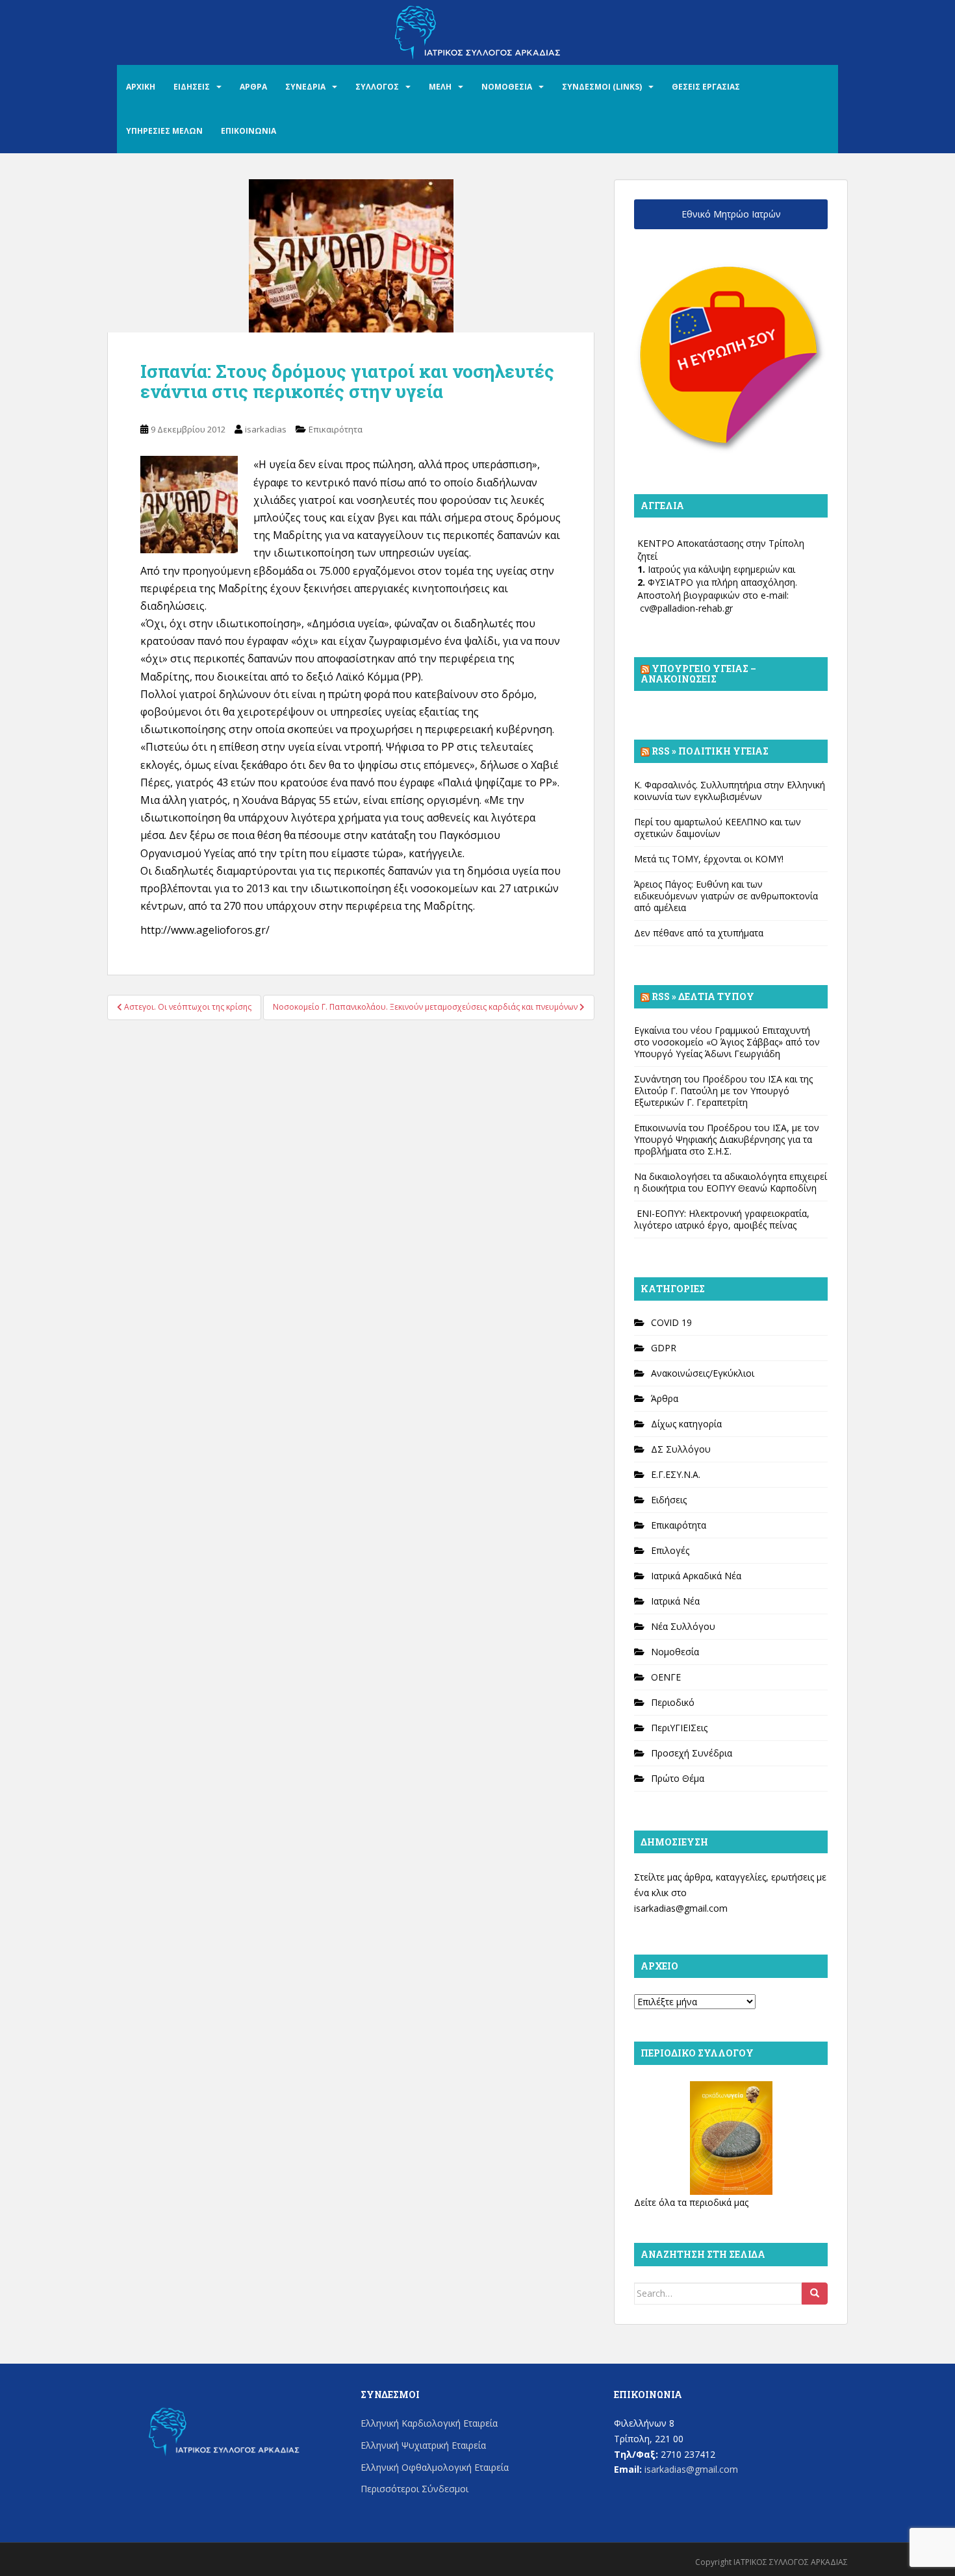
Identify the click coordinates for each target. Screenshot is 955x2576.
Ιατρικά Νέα (675, 1601)
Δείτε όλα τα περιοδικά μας (691, 2202)
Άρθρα (665, 1398)
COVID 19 (671, 1322)
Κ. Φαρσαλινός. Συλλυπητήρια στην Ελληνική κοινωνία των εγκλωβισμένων (730, 791)
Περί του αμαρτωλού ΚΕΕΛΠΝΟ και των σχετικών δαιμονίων (718, 828)
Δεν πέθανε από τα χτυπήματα (699, 933)
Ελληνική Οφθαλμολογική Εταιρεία (435, 2467)
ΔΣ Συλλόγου (681, 1449)
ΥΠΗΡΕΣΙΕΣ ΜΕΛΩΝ (164, 131)
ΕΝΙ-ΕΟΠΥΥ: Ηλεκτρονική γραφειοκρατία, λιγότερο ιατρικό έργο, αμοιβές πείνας (722, 1219)
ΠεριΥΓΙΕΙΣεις (679, 1728)
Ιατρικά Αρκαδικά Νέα (696, 1576)
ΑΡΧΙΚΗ (141, 87)
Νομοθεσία (675, 1652)
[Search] (815, 2294)
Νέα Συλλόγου (683, 1626)
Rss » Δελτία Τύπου (703, 996)
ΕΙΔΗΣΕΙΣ (192, 87)
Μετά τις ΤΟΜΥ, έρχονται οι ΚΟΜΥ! (709, 859)
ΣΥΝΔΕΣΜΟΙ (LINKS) (602, 87)
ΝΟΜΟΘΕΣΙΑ (507, 87)
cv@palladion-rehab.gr (686, 608)
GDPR (664, 1348)
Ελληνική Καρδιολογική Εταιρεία (429, 2423)
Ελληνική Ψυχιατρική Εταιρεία (423, 2445)
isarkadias (266, 429)
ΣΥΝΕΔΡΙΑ (305, 87)
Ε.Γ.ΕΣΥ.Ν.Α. (676, 1474)
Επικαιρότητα (336, 429)
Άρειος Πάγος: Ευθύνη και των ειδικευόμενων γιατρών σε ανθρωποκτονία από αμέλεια (726, 896)
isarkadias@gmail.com (681, 1908)
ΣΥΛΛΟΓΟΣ (377, 87)
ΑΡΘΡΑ (253, 87)
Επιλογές (670, 1550)
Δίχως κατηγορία (686, 1424)
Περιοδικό (673, 1702)
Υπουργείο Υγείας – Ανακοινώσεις (698, 674)
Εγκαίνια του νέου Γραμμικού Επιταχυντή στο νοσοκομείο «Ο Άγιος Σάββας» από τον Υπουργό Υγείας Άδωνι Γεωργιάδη (727, 1042)
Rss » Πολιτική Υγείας (710, 751)
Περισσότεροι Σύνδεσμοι (414, 2489)
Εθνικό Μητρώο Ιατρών (731, 214)
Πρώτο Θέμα (678, 1778)
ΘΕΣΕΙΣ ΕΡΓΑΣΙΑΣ (706, 87)
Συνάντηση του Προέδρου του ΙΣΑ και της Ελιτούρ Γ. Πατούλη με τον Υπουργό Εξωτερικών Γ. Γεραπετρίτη (723, 1091)
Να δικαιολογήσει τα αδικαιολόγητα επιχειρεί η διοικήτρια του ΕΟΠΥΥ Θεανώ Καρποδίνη (731, 1182)
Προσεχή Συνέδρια (692, 1753)
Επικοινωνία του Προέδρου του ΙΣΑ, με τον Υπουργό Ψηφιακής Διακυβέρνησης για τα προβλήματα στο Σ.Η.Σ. (727, 1139)
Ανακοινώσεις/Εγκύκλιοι (703, 1373)
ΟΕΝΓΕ (666, 1677)
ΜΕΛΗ (440, 87)
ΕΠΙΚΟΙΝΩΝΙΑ (248, 131)
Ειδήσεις (669, 1500)
